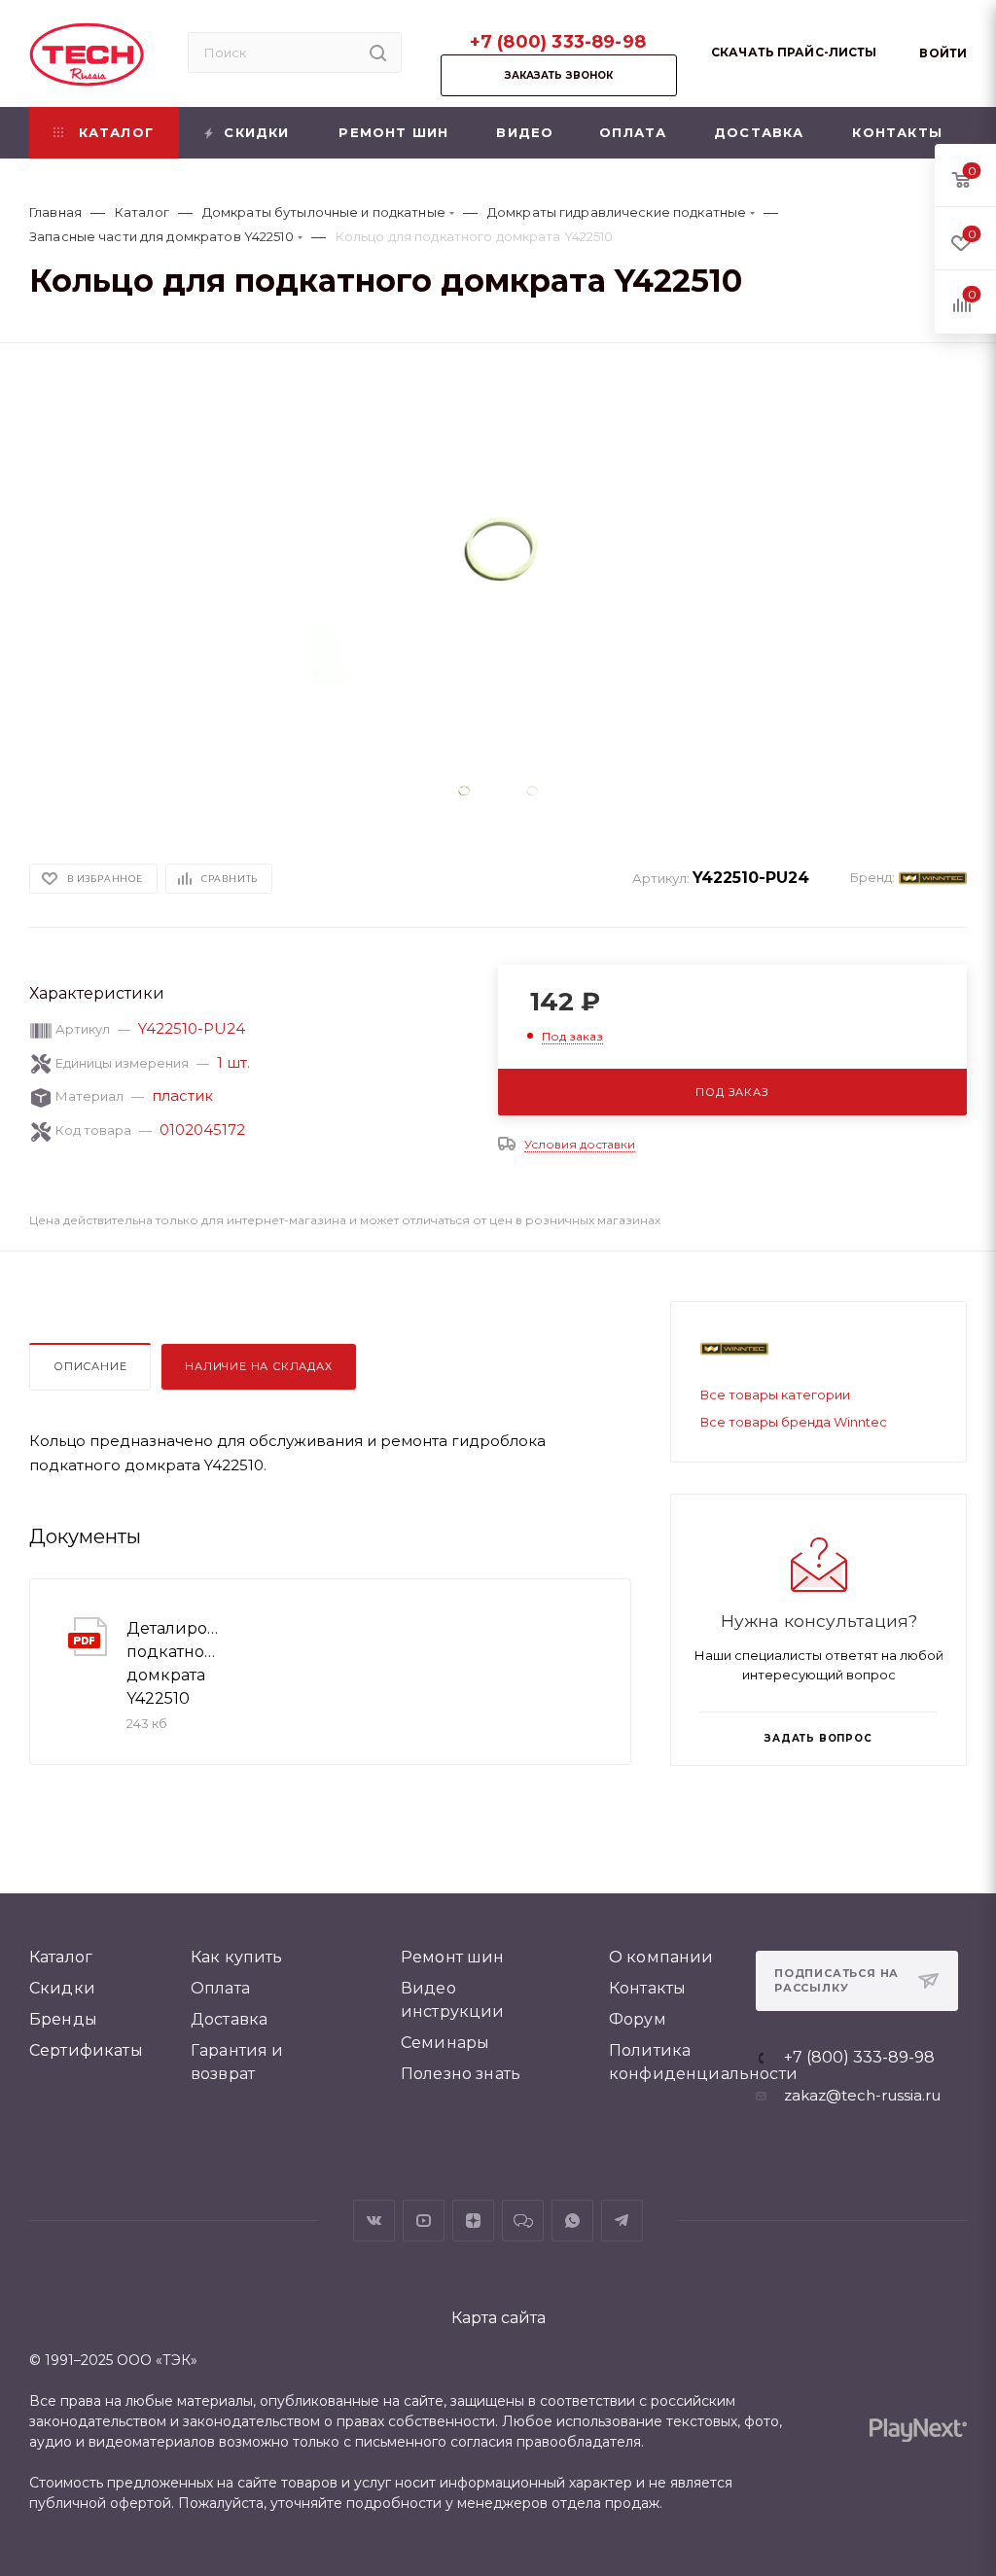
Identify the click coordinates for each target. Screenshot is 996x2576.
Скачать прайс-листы (794, 52)
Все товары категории (775, 1394)
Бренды (63, 2019)
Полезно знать (461, 2074)
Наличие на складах (258, 1366)
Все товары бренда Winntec (794, 1422)
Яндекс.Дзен (473, 2221)
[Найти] (378, 53)
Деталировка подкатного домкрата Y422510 (174, 1663)
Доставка (229, 2019)
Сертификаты (86, 2050)
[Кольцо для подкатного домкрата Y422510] (498, 559)
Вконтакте (374, 2221)
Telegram (622, 2221)
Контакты (647, 1988)
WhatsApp (572, 2221)
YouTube (424, 2221)
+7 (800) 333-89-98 (558, 42)
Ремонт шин (453, 1957)
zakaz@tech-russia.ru (862, 2095)
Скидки (62, 1988)
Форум (638, 2019)
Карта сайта (498, 2318)
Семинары (445, 2043)
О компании (661, 1957)
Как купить (237, 1957)
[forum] (523, 2221)
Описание (90, 1366)
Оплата (220, 1988)
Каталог (61, 1957)
